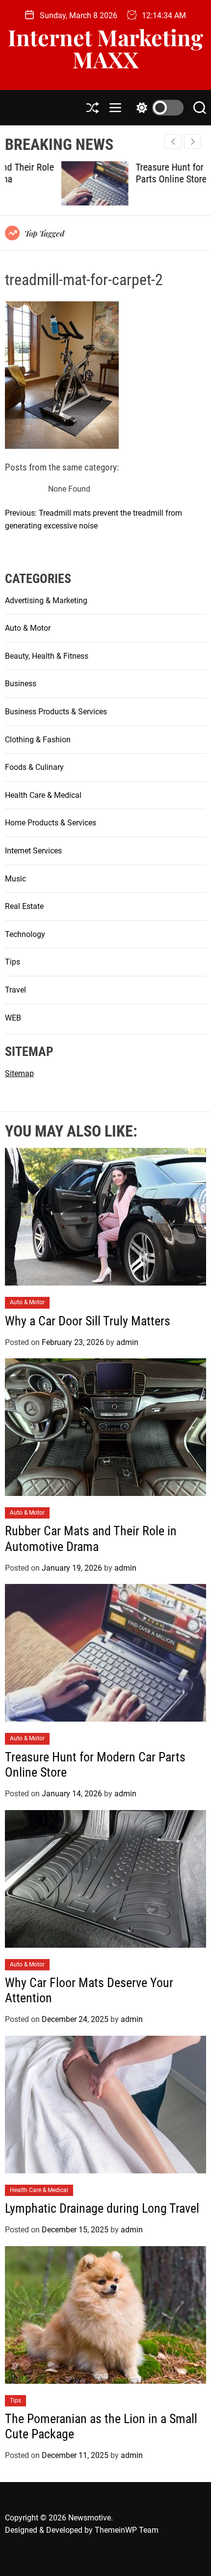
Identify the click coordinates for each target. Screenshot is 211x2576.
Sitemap (19, 1073)
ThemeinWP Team (127, 2530)
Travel (15, 990)
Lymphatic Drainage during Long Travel (102, 2208)
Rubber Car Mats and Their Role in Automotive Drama (91, 1538)
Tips (13, 962)
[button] (193, 142)
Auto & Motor (28, 628)
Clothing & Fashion (38, 740)
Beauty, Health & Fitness (47, 656)
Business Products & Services (56, 712)
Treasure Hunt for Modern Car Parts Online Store (137, 173)
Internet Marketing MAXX (105, 48)
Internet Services (33, 851)
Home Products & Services (51, 823)
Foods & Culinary (34, 767)
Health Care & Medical (43, 795)
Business (21, 684)
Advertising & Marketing (46, 600)
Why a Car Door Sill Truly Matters (89, 1321)
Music (15, 879)
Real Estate (24, 906)
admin (127, 1342)
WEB (13, 1018)
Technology (25, 934)
